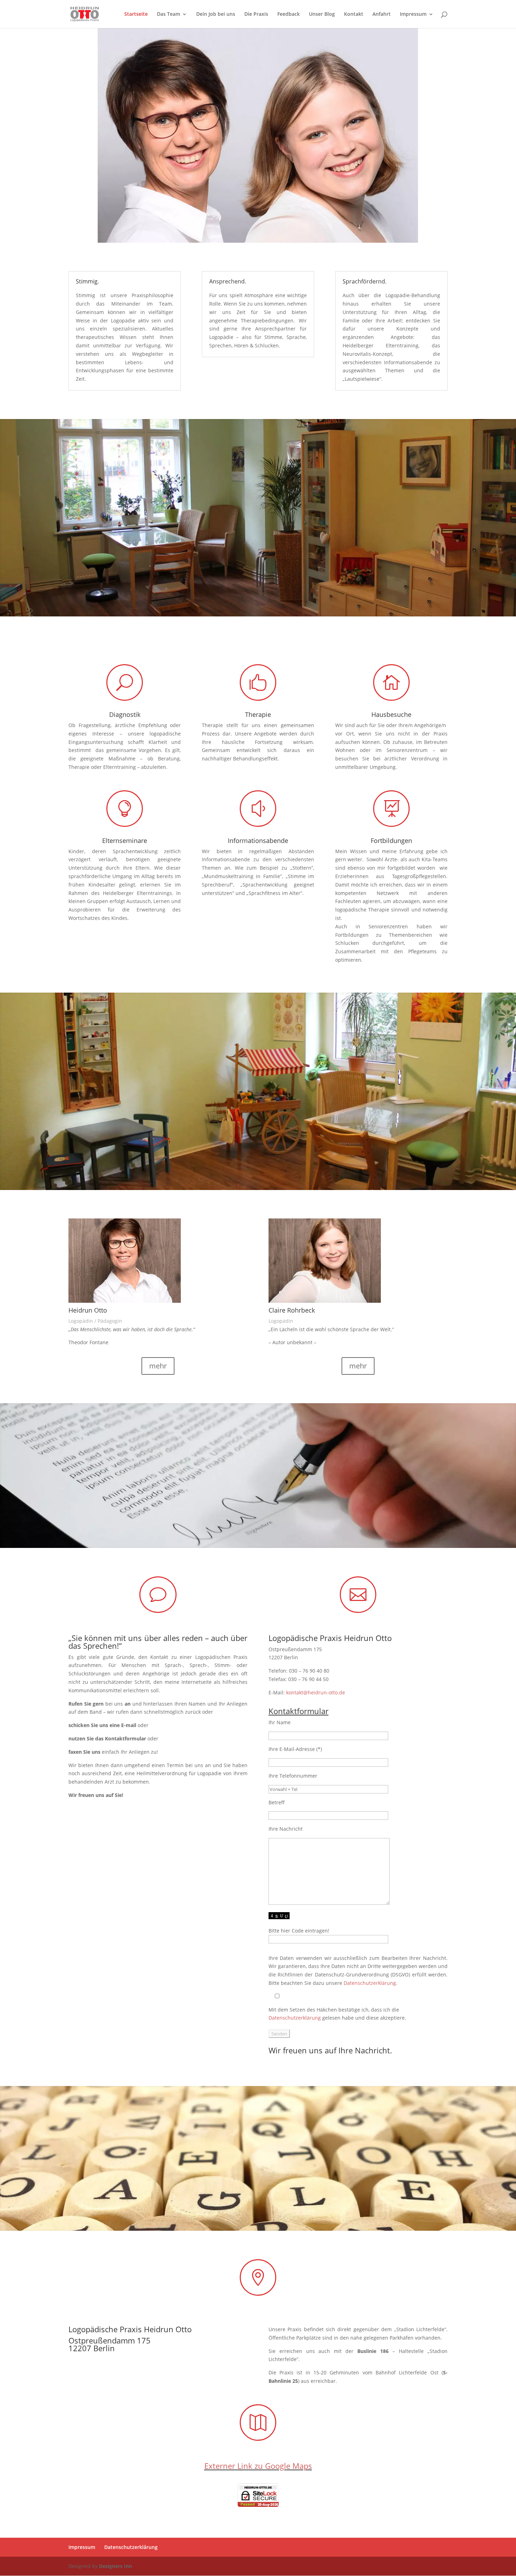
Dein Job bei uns (216, 14)
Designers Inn (115, 2566)
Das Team (168, 14)
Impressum (413, 14)
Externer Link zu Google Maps (258, 2466)
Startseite (136, 14)
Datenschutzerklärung (370, 1983)
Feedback (289, 14)
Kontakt (354, 14)
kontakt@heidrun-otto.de (316, 1692)
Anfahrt (382, 14)
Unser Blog (322, 14)
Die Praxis (256, 14)
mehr (158, 1366)
